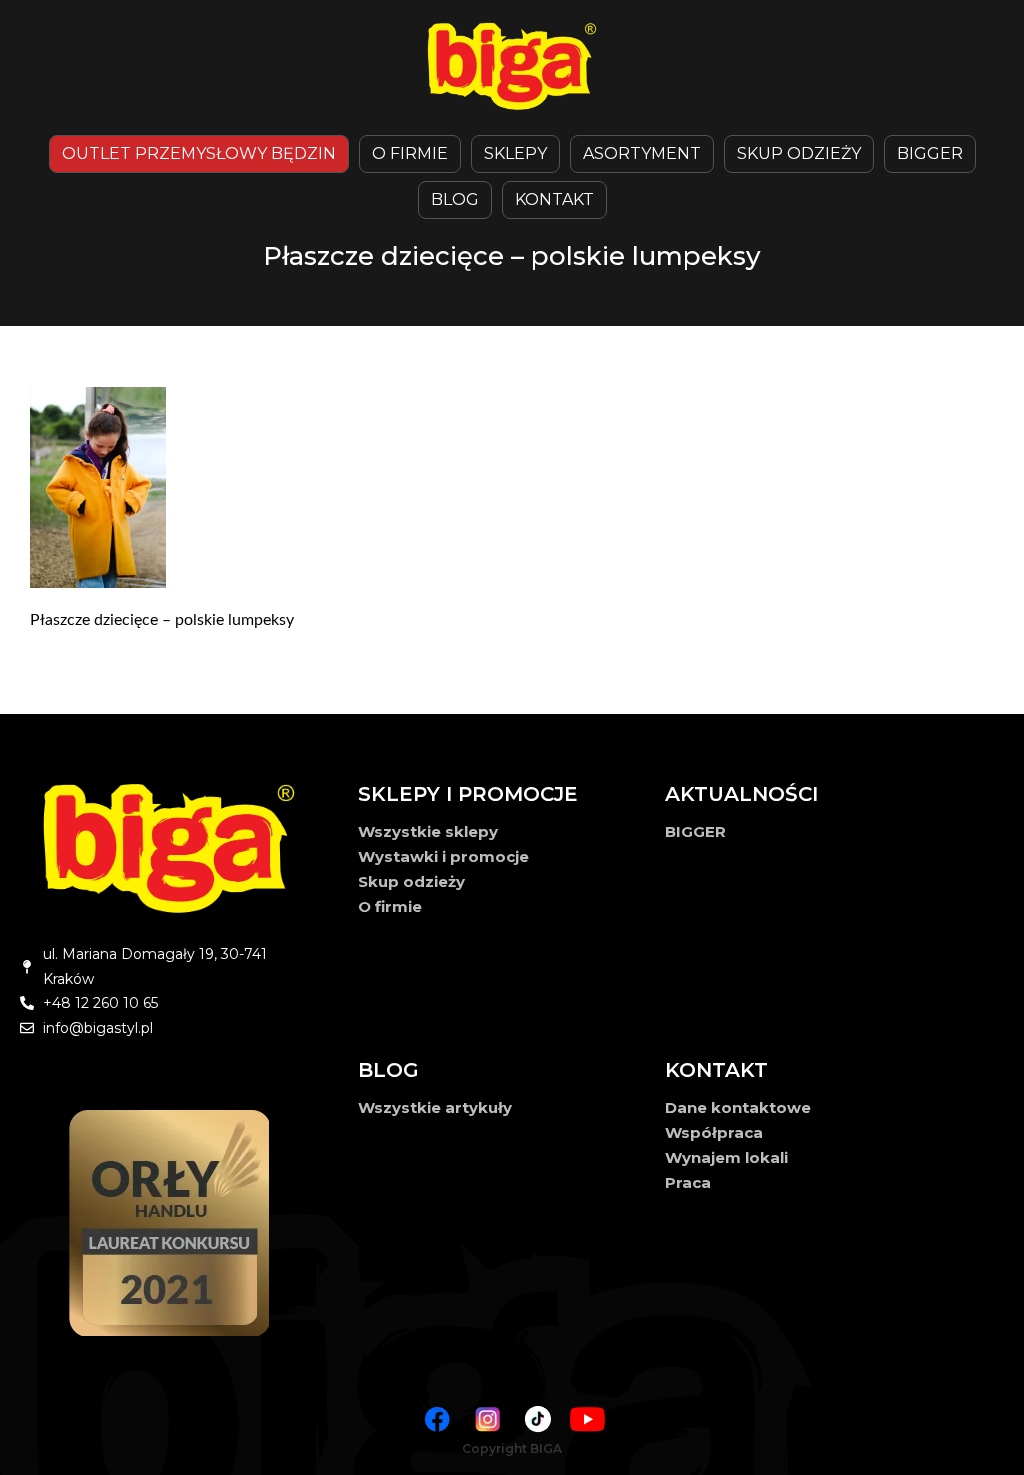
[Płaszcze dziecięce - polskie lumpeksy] (512, 487)
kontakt (554, 199)
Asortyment (642, 153)
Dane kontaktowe (738, 1107)
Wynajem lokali (726, 1157)
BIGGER (930, 153)
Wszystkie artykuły (435, 1107)
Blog (455, 199)
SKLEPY (515, 153)
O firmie (390, 906)
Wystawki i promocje (443, 856)
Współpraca (714, 1132)
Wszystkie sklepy (428, 831)
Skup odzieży (799, 153)
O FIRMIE (410, 153)
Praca (688, 1182)
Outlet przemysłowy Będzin (199, 153)
